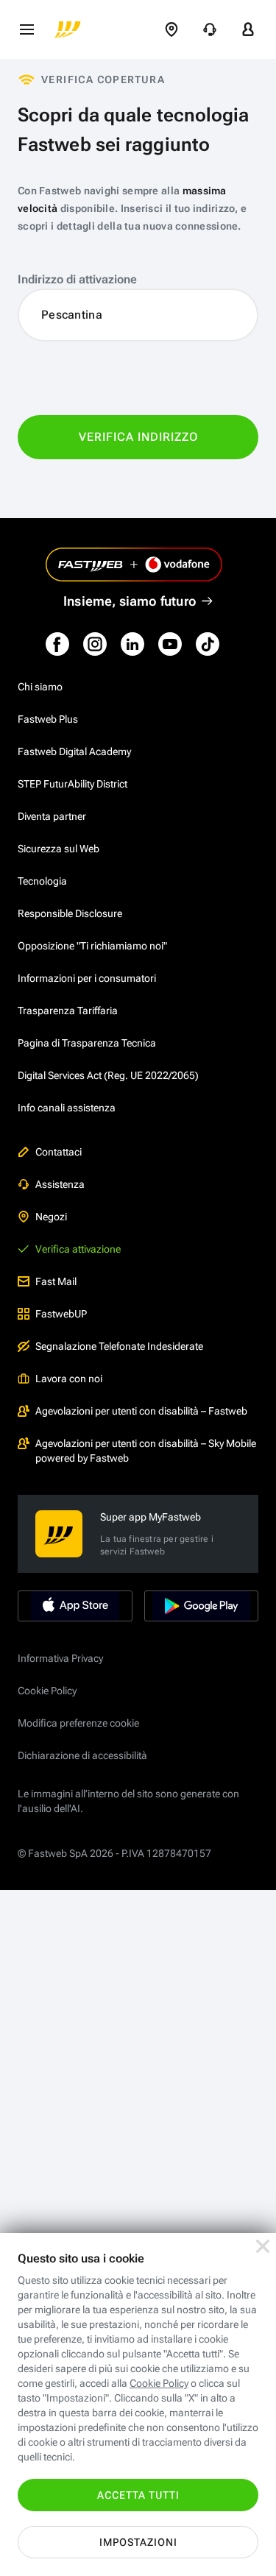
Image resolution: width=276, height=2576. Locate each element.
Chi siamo (40, 687)
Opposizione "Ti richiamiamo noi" (92, 946)
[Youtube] (170, 644)
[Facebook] (57, 644)
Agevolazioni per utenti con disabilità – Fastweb (141, 1411)
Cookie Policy (47, 1691)
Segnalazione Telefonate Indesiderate (119, 1346)
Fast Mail (56, 1281)
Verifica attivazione (78, 1249)
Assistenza (60, 1184)
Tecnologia (42, 881)
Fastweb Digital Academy (74, 751)
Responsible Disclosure (70, 913)
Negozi (51, 1217)
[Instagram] (95, 644)
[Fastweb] (68, 29)
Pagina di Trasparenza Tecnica (87, 1043)
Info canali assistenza (67, 1108)
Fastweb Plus (48, 719)
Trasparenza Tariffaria (68, 1011)
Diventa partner (52, 816)
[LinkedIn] (132, 644)
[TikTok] (208, 644)
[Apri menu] (26, 29)
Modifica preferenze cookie (78, 1723)
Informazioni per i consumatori (87, 978)
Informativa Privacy (60, 1658)
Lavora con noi (69, 1379)
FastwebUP (61, 1314)
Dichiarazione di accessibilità (82, 1755)
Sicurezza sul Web (59, 849)
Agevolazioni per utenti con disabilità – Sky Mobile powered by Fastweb (146, 1451)
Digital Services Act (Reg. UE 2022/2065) (108, 1075)
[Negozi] (171, 29)
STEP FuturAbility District (72, 784)
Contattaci (59, 1152)
